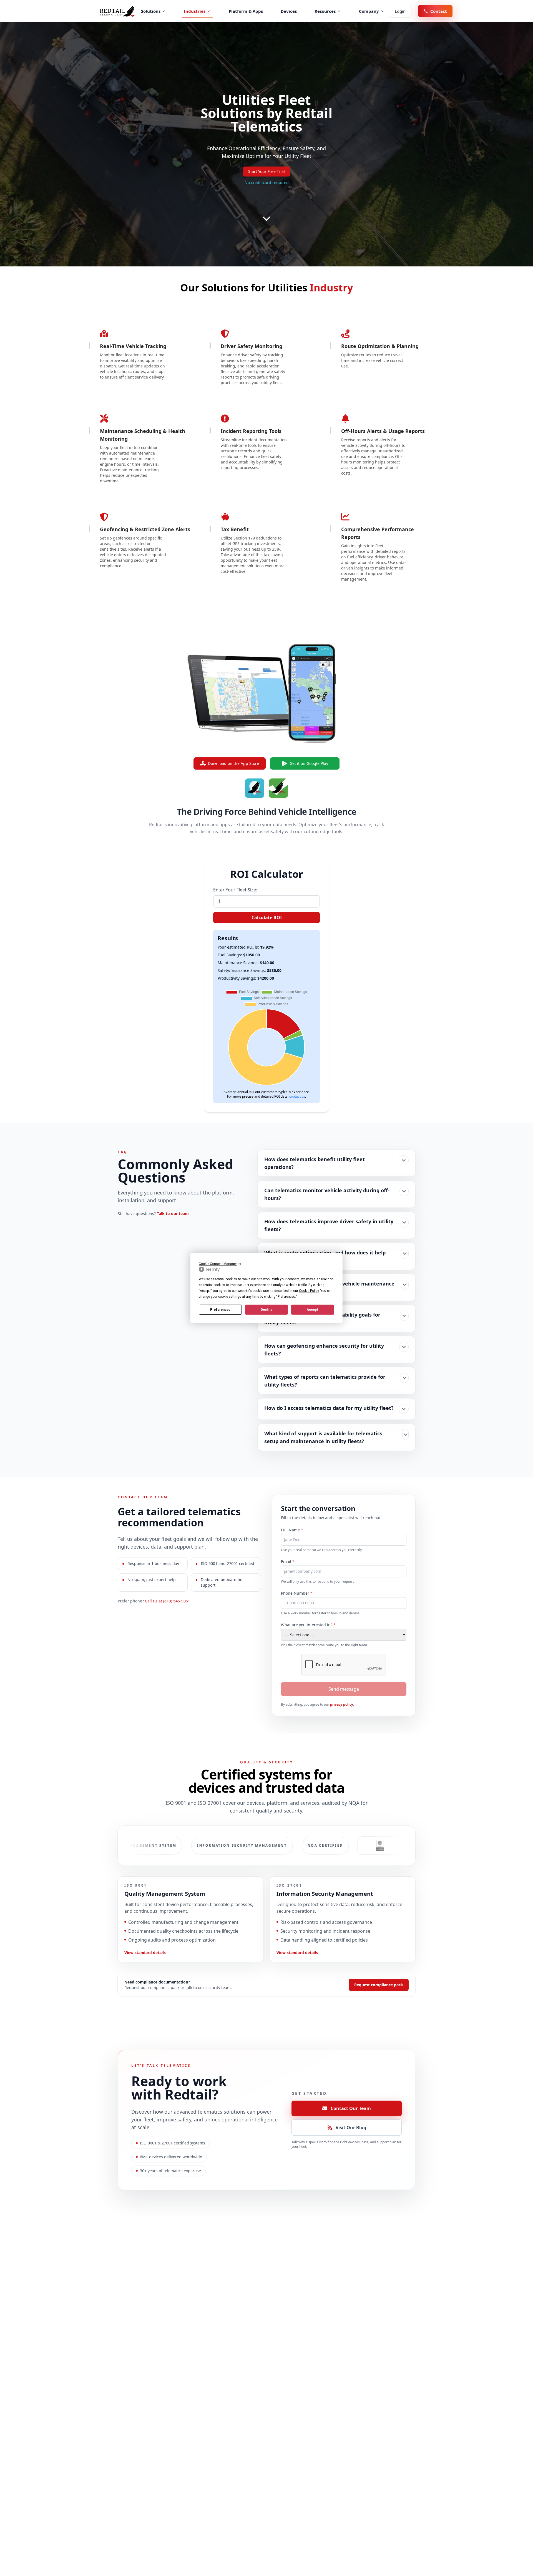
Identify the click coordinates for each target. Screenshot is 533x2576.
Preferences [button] (286, 1297)
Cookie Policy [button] (309, 1291)
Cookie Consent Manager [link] (218, 1264)
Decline (266, 1310)
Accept (313, 1310)
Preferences (220, 1310)
